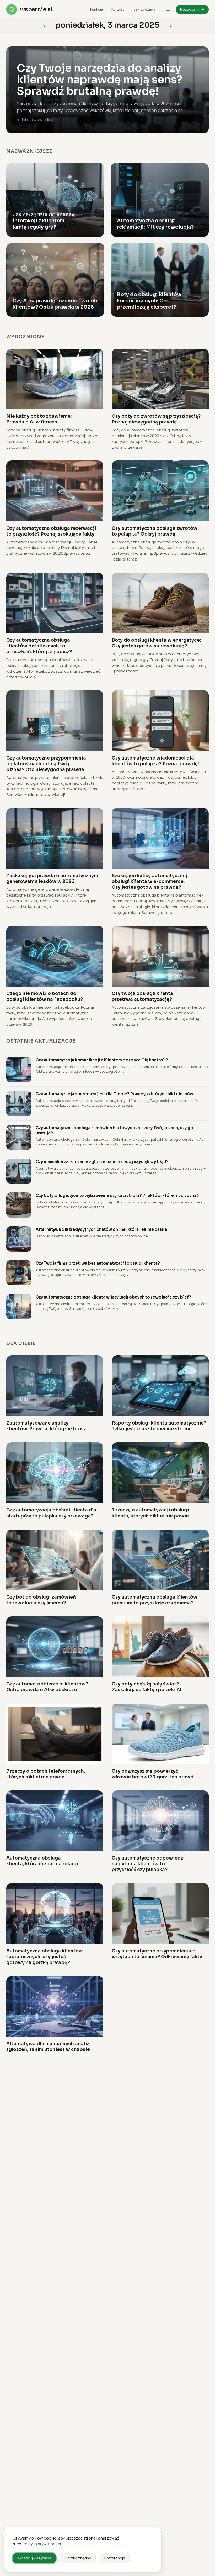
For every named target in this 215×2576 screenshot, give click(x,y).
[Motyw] (168, 9)
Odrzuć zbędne (78, 2558)
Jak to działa (145, 9)
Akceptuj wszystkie (34, 2558)
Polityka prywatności (42, 2544)
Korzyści (119, 9)
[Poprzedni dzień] (171, 25)
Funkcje (97, 9)
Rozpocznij (190, 9)
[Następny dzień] (44, 25)
